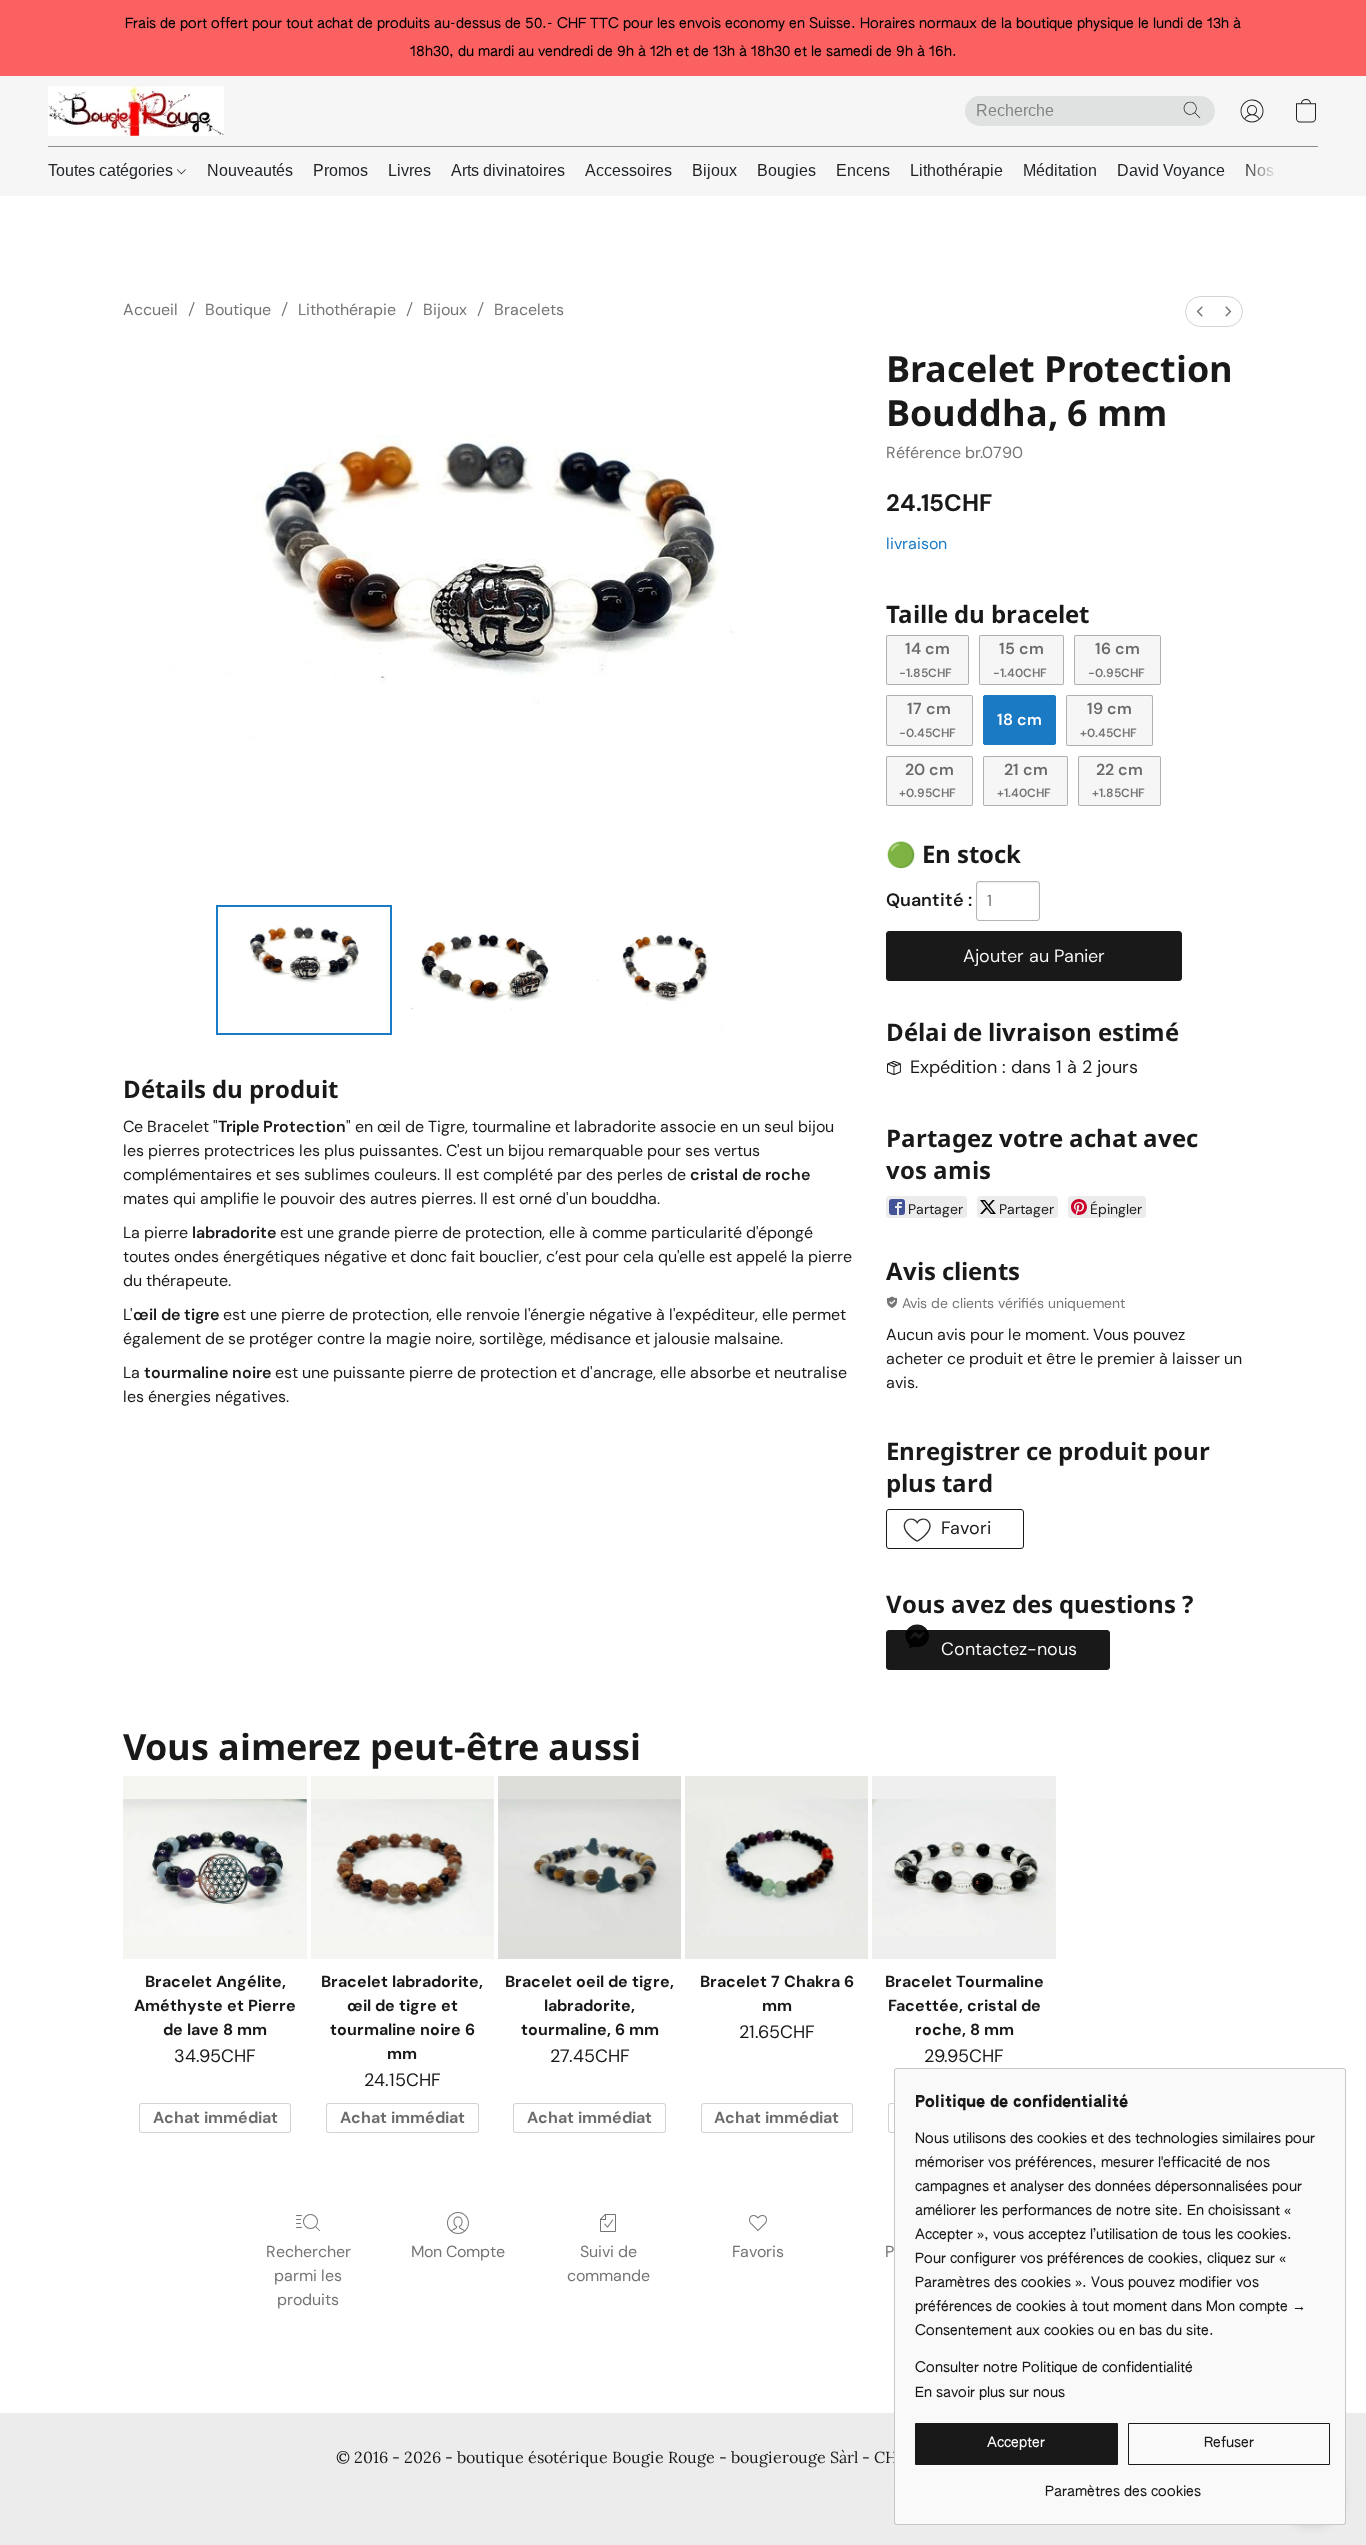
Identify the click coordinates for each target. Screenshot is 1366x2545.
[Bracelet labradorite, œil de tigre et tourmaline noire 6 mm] (402, 1867)
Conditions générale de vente (219, 2495)
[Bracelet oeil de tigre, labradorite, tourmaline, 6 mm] (589, 1867)
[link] (1122, 2484)
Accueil (150, 309)
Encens (863, 170)
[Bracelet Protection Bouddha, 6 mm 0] (304, 970)
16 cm (1116, 659)
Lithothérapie (956, 170)
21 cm (1024, 780)
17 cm (927, 719)
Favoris (758, 2251)
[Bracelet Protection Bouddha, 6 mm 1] (488, 970)
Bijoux (714, 170)
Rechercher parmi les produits (308, 2275)
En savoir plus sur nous (990, 2393)
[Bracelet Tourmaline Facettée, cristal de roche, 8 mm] (963, 1867)
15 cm (1020, 659)
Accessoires (628, 170)
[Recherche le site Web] (1192, 110)
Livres (409, 170)
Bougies (786, 170)
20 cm (927, 780)
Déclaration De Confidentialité (432, 2495)
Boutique (238, 309)
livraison (916, 543)
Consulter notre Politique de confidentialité (1054, 2368)
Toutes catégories (112, 170)
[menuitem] (1200, 311)
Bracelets (529, 309)
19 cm (1108, 719)
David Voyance (1171, 170)
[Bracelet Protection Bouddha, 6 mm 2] (673, 970)
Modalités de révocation (853, 2495)
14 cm (925, 659)
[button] (136, 111)
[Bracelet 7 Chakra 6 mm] (776, 1867)
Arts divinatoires (508, 170)
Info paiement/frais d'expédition (652, 2495)
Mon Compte (458, 2251)
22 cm (1118, 780)
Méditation (1060, 170)
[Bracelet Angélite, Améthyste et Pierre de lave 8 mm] (214, 1867)
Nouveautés (250, 170)
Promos (340, 170)
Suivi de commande (608, 2263)
